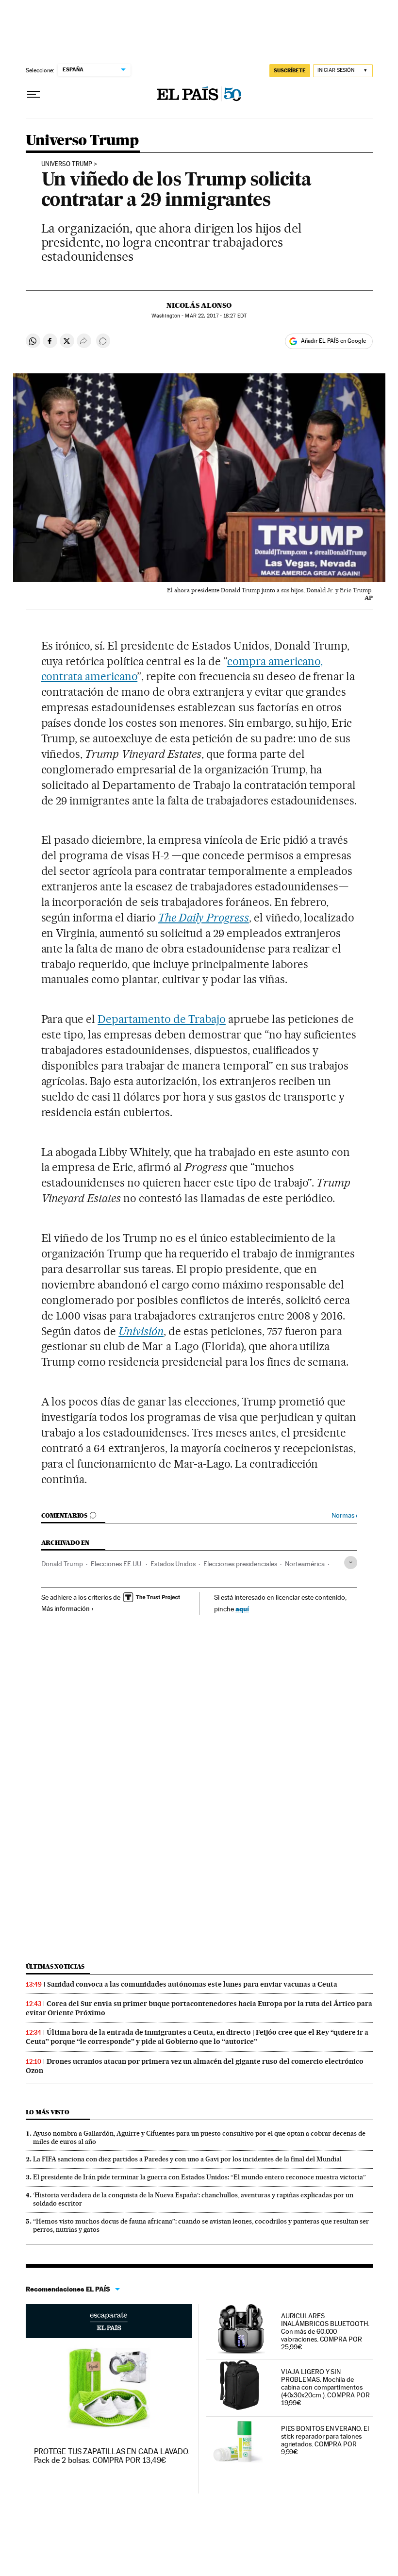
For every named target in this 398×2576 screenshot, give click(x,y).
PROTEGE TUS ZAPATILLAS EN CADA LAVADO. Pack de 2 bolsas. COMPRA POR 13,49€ (112, 2456)
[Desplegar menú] (33, 95)
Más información (66, 1608)
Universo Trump (82, 141)
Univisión (141, 1331)
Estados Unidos (173, 1564)
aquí (242, 1609)
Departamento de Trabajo (162, 1019)
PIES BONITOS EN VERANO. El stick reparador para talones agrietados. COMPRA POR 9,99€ (325, 2440)
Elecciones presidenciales (240, 1564)
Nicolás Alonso (199, 305)
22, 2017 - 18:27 (216, 316)
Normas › (344, 1515)
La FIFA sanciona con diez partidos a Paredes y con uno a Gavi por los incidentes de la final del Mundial (187, 2159)
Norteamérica (305, 1564)
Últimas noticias (55, 1966)
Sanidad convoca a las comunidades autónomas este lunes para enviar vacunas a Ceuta (192, 1984)
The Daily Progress (204, 918)
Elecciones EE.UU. (117, 1564)
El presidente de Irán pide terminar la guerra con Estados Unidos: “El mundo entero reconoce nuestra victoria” (199, 2177)
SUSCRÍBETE (290, 70)
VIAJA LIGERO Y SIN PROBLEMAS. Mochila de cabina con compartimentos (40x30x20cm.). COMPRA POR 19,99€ (325, 2387)
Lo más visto (48, 2112)
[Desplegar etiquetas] (351, 1563)
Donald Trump (62, 1564)
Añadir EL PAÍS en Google (333, 341)
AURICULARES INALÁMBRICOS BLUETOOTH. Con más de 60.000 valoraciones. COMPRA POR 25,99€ (325, 2331)
